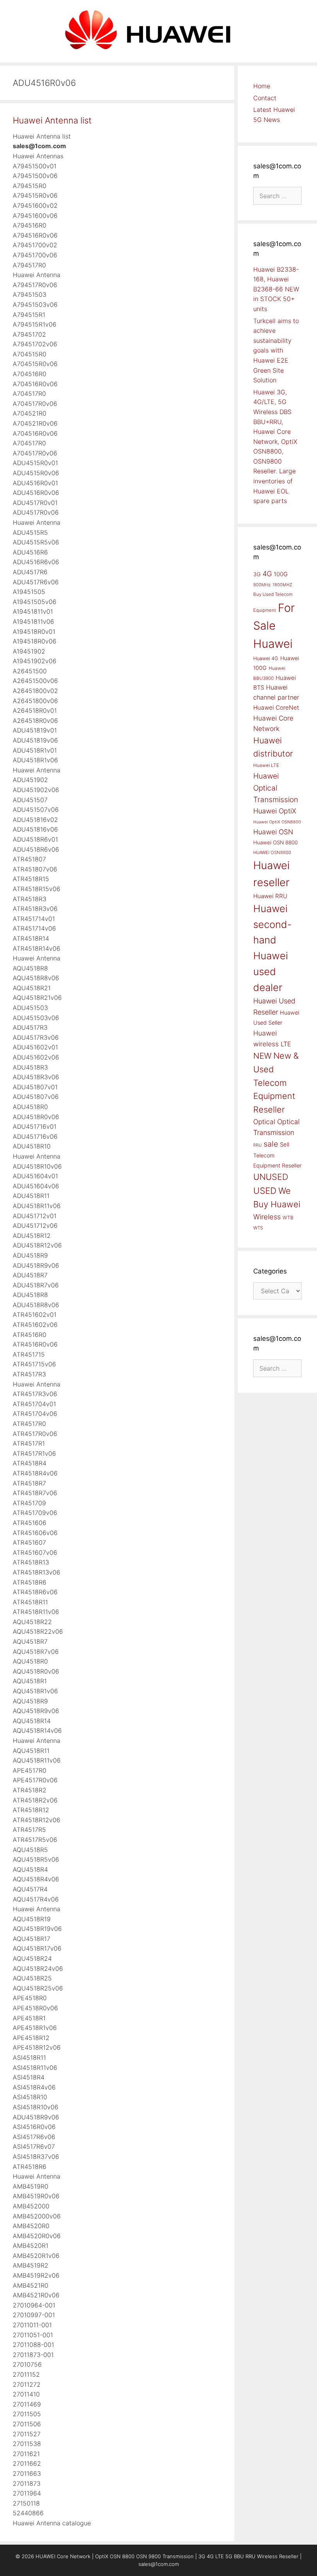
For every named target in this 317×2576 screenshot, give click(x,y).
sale (271, 1144)
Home (262, 86)
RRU (257, 1145)
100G (281, 574)
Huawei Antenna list (52, 120)
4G (267, 573)
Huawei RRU (270, 896)
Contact (265, 98)
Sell (285, 1145)
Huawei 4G (266, 658)
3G (257, 574)
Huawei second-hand (273, 924)
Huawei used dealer (271, 971)
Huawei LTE (266, 765)
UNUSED (271, 1177)
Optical (264, 1122)
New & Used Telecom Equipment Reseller (276, 1083)
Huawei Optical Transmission (276, 788)
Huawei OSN (273, 832)
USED (265, 1190)
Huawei (273, 644)
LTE (286, 1044)
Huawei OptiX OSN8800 (277, 822)
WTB (288, 1218)
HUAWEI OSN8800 (272, 852)
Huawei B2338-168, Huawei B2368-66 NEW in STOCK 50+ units (276, 289)
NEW (262, 1056)
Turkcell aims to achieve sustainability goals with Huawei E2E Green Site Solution (276, 351)
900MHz (262, 585)
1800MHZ (282, 585)
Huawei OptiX (275, 811)
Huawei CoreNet (276, 708)
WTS (258, 1228)
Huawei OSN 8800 (275, 842)
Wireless (267, 1217)
